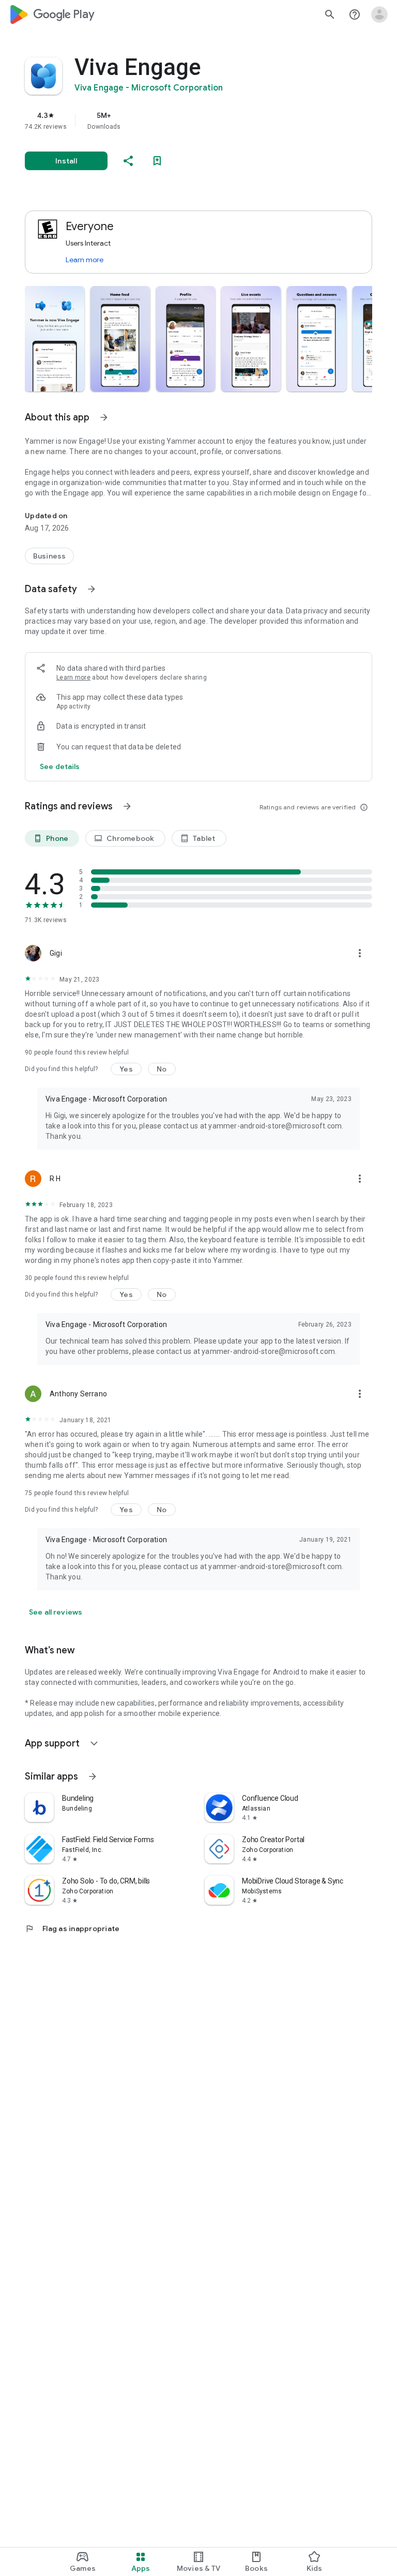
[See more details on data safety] (60, 766)
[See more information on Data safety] (91, 589)
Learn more (85, 260)
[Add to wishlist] (157, 161)
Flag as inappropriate (72, 1929)
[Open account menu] (379, 14)
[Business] (49, 556)
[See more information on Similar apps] (93, 1776)
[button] (55, 339)
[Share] (128, 161)
